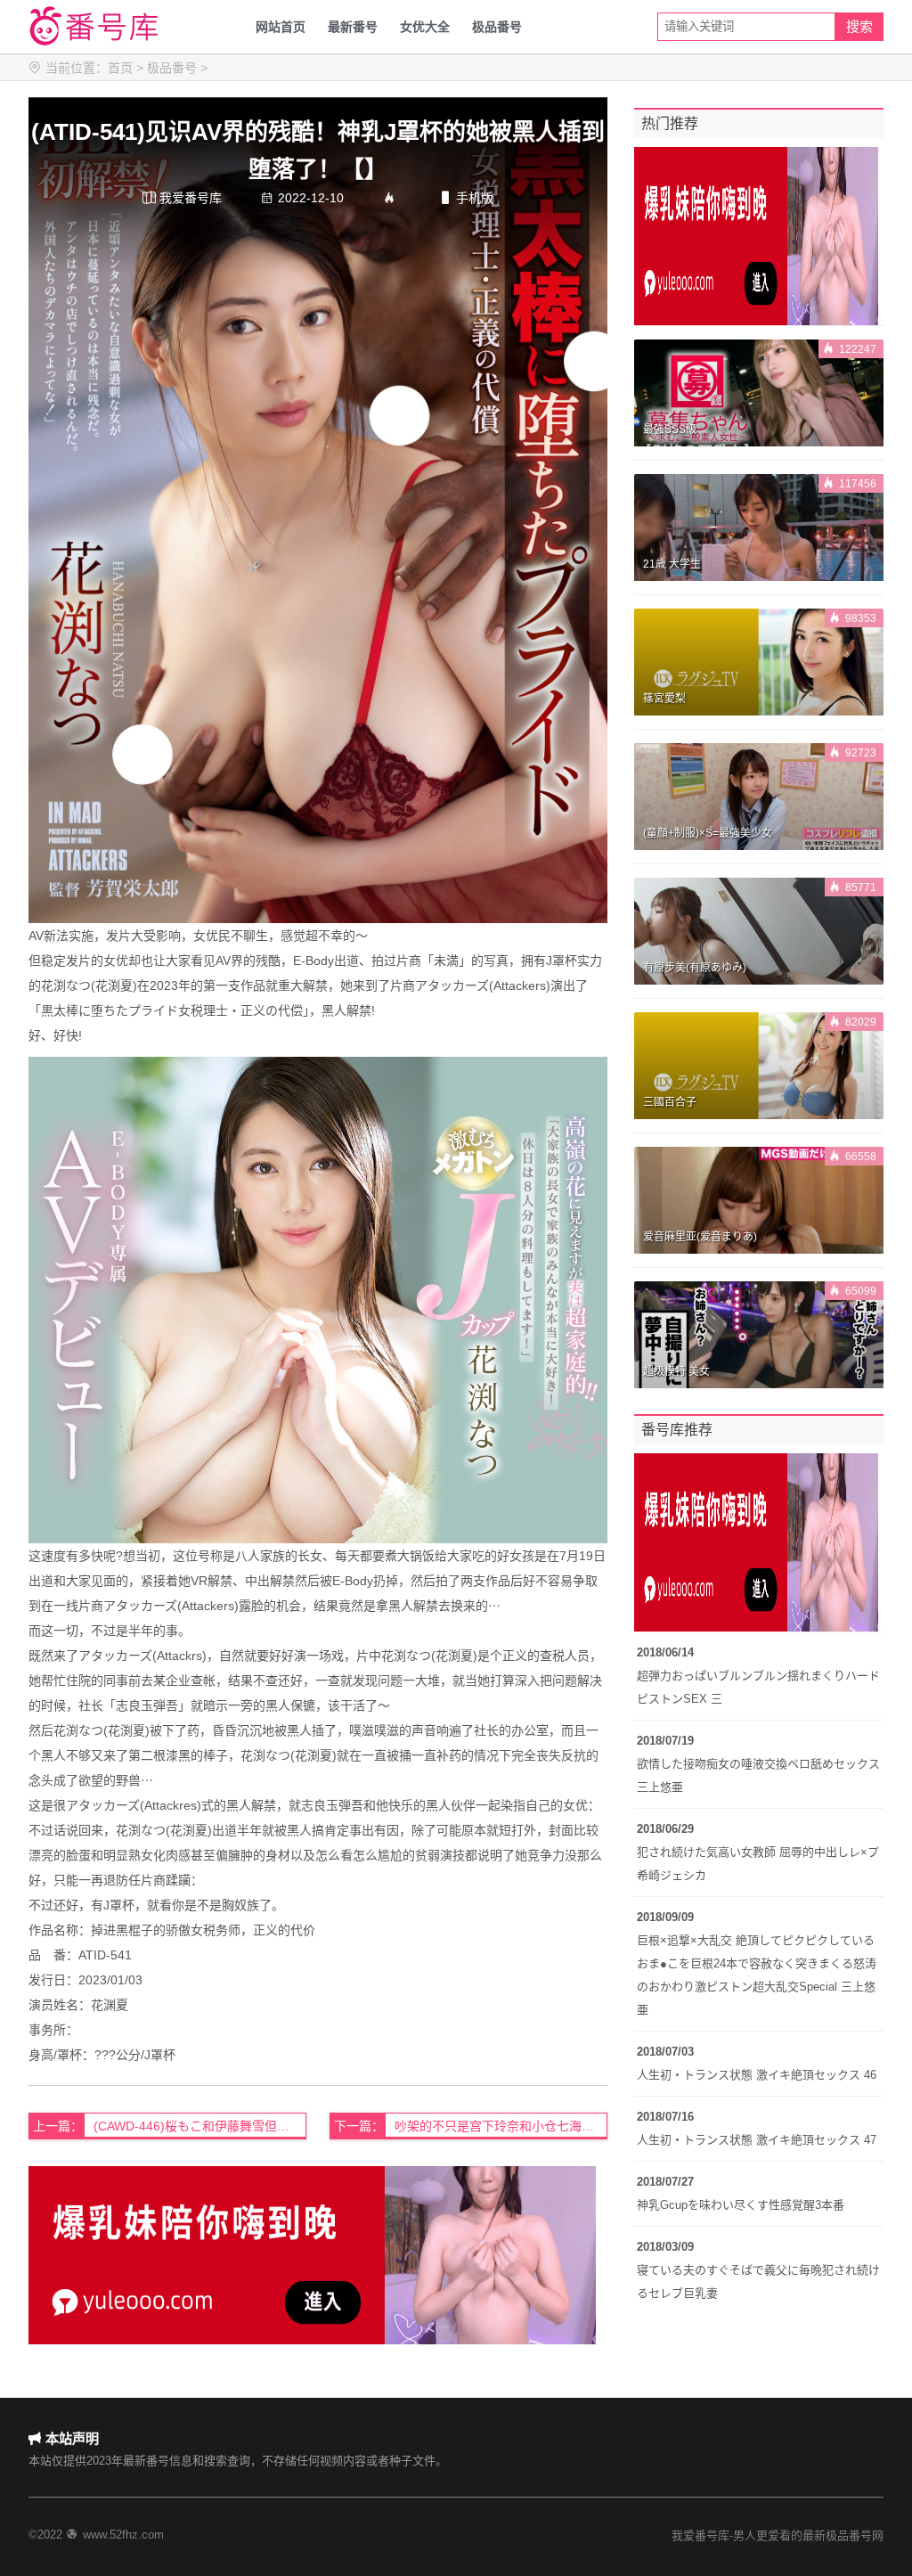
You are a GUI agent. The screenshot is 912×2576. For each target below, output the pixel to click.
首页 (120, 68)
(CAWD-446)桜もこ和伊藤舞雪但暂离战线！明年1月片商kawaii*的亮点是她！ (200, 2126)
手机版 (466, 198)
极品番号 (497, 27)
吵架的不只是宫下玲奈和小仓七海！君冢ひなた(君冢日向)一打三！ (501, 2126)
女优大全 (425, 27)
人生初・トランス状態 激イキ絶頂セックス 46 (757, 2075)
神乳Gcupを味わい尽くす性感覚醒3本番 (741, 2205)
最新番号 (353, 27)
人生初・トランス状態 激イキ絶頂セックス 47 (757, 2140)
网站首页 (281, 27)
